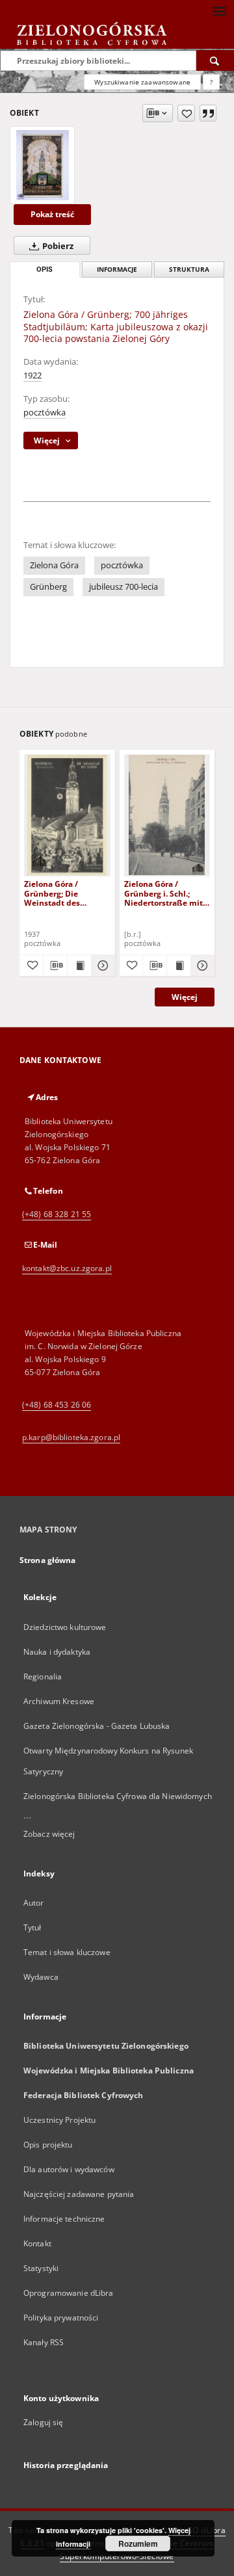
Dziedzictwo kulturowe (65, 1627)
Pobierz (57, 246)
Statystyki (41, 2268)
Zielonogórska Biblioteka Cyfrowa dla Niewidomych (118, 1796)
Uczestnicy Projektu (59, 2120)
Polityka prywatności (61, 2318)
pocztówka (45, 413)
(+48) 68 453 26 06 (57, 1405)
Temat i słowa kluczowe (67, 1952)
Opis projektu (48, 2145)
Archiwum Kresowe (59, 1701)
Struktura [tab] (189, 269)
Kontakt (37, 2243)
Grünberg (48, 587)
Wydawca (41, 1977)
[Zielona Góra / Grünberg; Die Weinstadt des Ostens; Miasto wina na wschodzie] (67, 815)
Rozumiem (138, 2543)
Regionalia (43, 1676)
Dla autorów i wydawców (69, 2169)
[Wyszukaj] (215, 60)
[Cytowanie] (208, 113)
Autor (34, 1903)
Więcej (185, 997)
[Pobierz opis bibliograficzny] (55, 966)
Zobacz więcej (49, 1834)
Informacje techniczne (64, 2219)
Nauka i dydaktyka (57, 1652)
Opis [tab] (45, 269)
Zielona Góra (54, 565)
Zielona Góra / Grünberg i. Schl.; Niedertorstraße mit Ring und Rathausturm (163, 893)
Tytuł (32, 1927)
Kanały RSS (44, 2342)
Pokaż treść (52, 214)
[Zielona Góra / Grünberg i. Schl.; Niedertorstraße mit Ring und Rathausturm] (167, 815)
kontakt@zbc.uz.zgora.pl (67, 1268)
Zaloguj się (44, 2422)
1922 (32, 375)
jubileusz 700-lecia (123, 587)
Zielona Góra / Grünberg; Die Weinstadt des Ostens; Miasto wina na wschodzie (63, 893)
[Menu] (219, 10)
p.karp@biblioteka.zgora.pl (71, 1437)
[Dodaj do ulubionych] (186, 113)
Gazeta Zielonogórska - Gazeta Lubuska (97, 1726)
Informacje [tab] (117, 269)
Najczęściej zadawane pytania (79, 2194)
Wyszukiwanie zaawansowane (142, 82)
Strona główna (48, 1560)
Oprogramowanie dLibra (69, 2293)
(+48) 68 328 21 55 (57, 1214)
